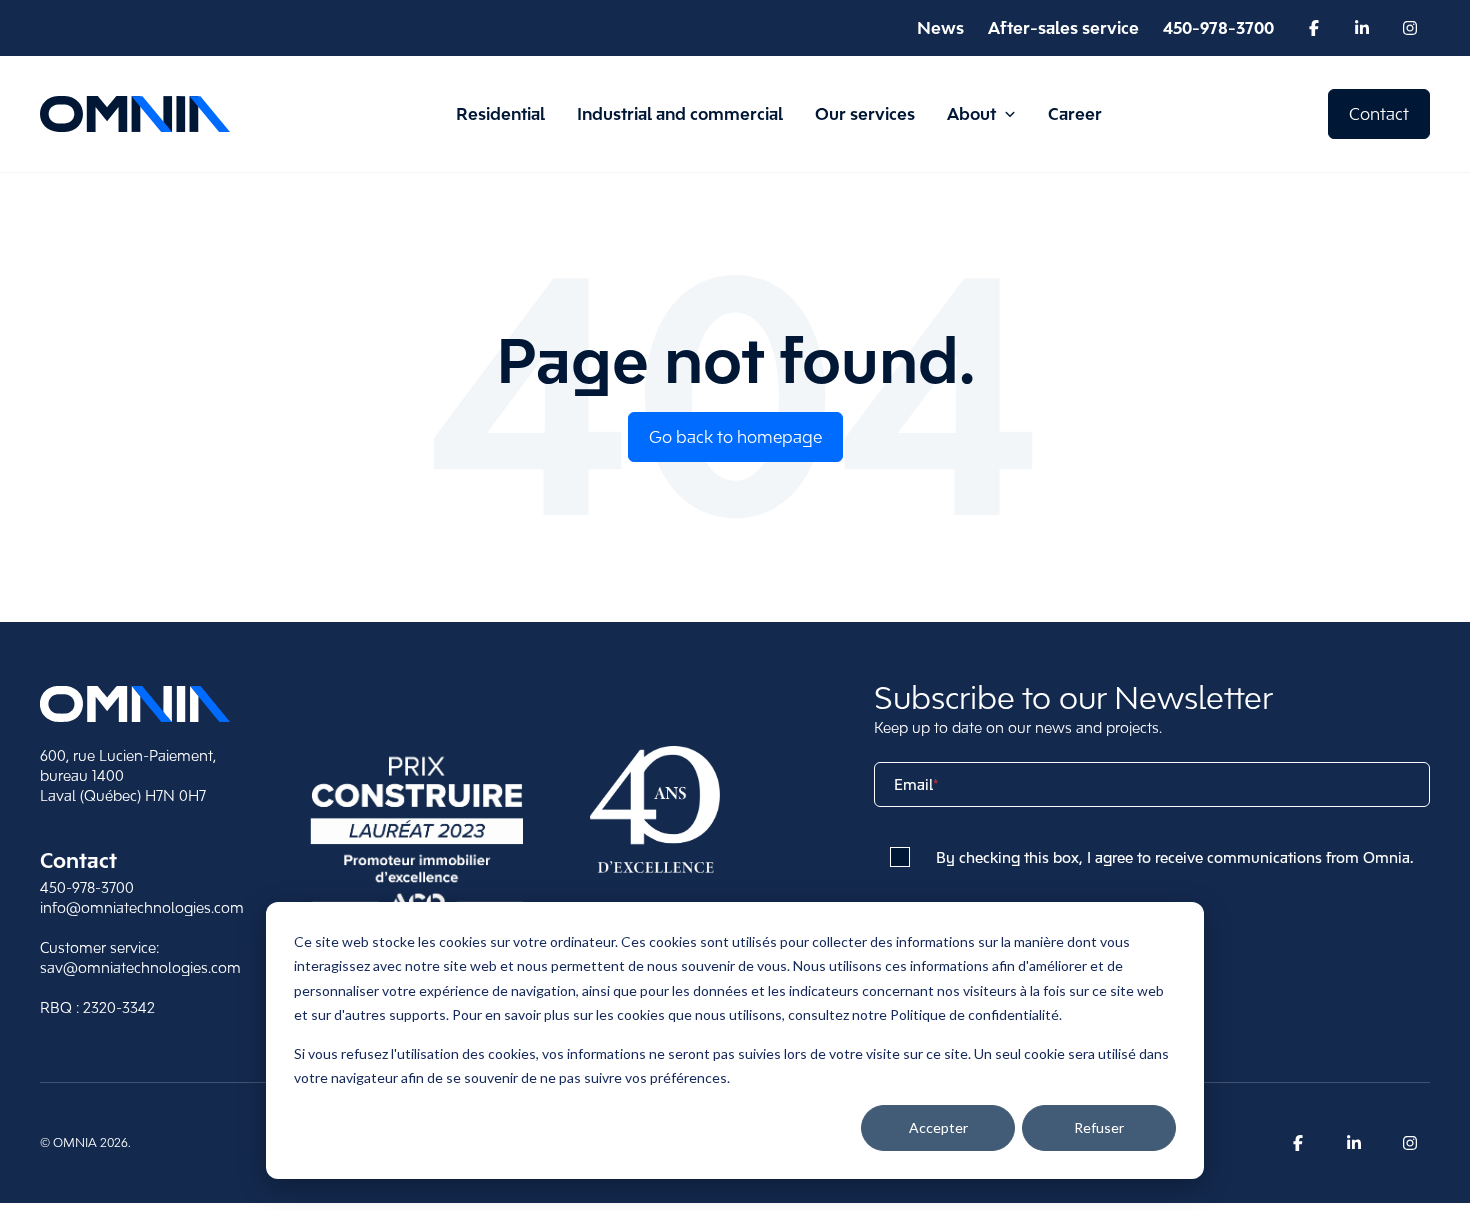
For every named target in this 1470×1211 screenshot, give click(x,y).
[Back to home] (135, 704)
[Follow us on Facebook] (1314, 28)
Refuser (1099, 1127)
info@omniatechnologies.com (142, 907)
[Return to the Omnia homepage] (135, 114)
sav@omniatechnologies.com (140, 967)
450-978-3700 (87, 887)
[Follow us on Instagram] (1410, 28)
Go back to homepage (735, 437)
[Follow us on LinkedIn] (1362, 28)
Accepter (938, 1127)
